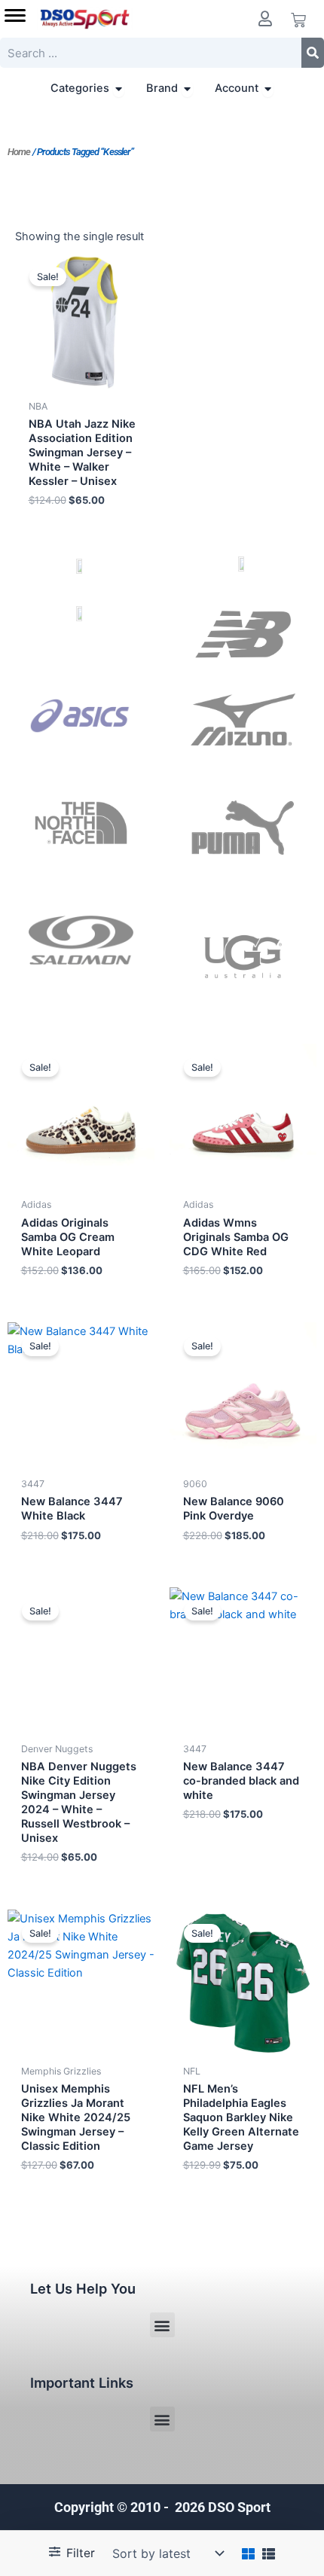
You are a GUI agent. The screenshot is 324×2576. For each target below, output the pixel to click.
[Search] (313, 53)
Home (19, 152)
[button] (162, 2325)
